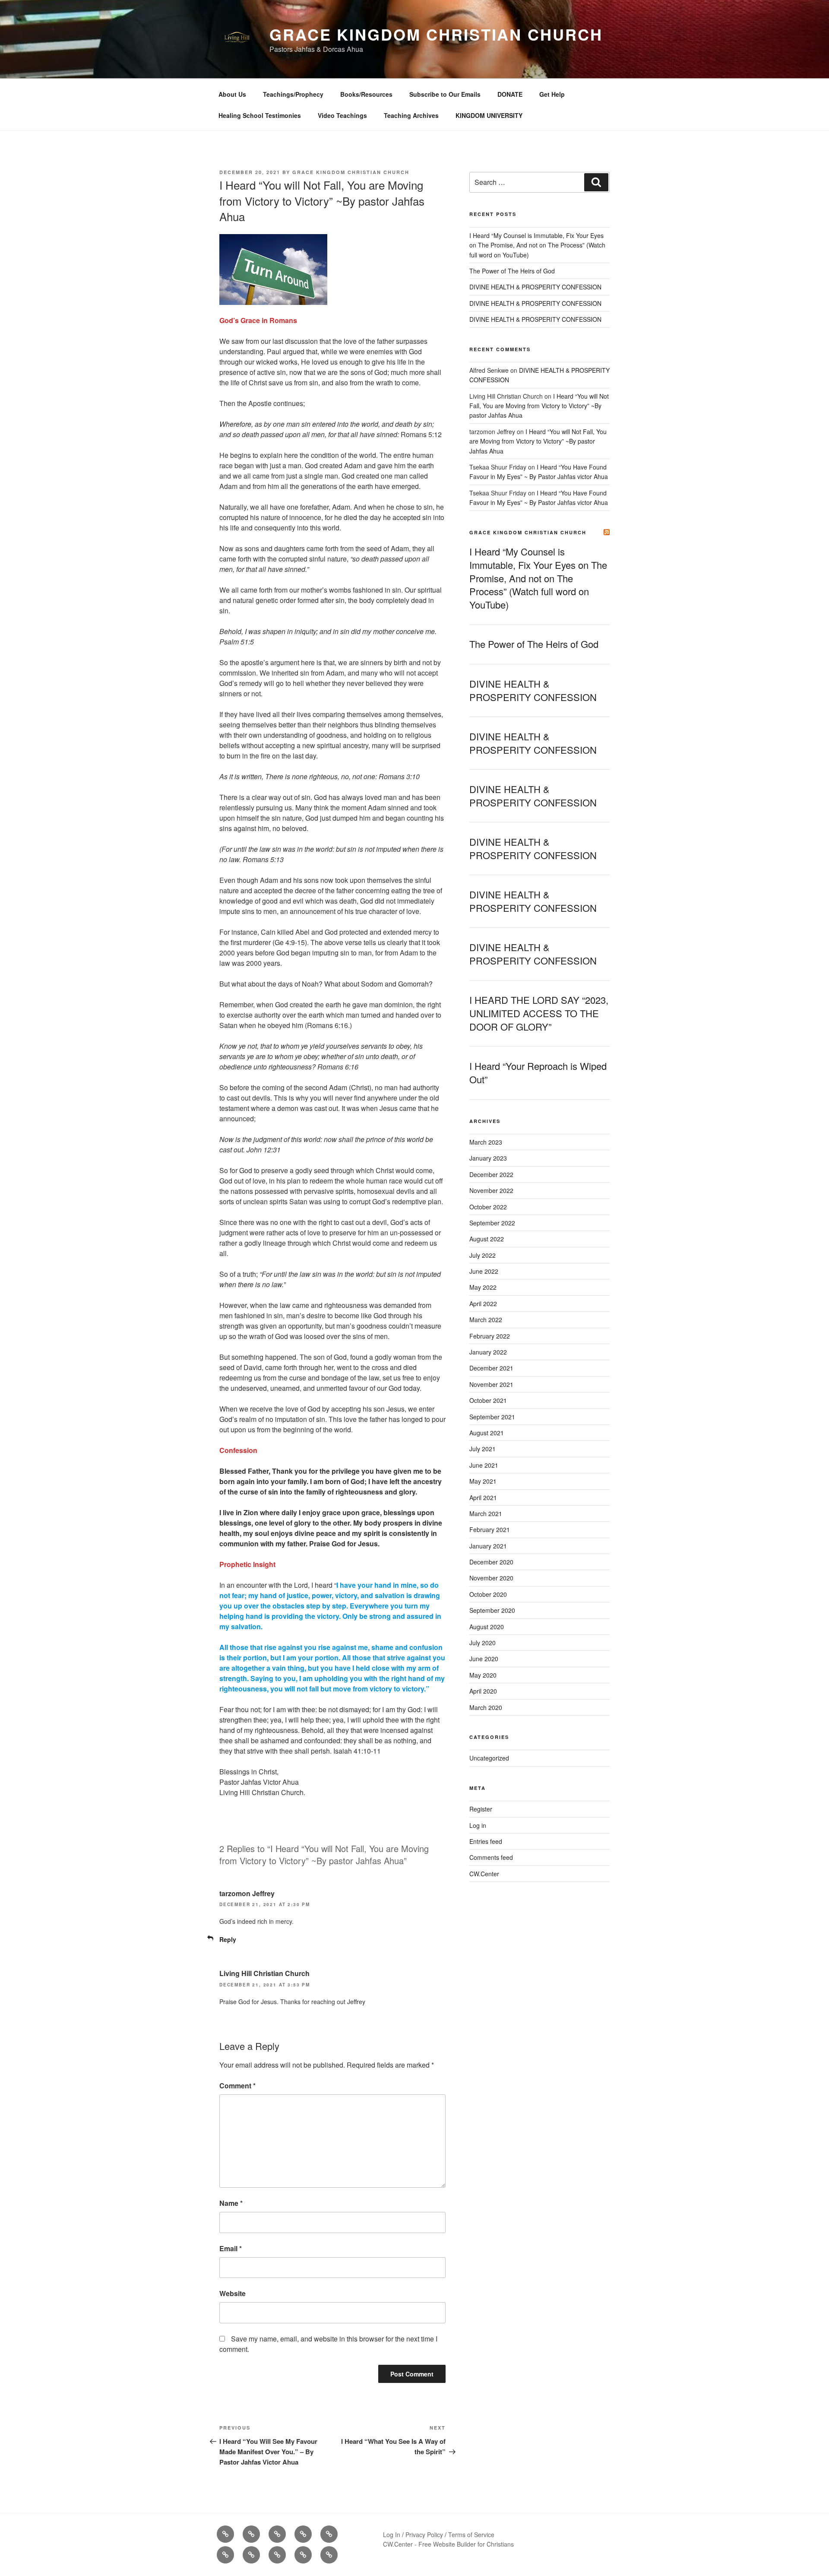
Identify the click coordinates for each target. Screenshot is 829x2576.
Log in (478, 1825)
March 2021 (486, 1513)
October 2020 (488, 1594)
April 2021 (483, 1497)
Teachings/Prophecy (293, 94)
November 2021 (491, 1384)
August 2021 (487, 1433)
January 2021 (488, 1546)
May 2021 (483, 1481)
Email (231, 2248)
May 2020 (483, 1675)
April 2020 (483, 1691)
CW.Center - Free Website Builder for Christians (448, 2544)
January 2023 (488, 1158)
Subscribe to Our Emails (445, 94)
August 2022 (487, 1239)
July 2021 (483, 1449)
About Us (232, 94)
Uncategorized (489, 1758)
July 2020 (483, 1643)
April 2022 (483, 1304)
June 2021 (484, 1465)
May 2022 (483, 1287)
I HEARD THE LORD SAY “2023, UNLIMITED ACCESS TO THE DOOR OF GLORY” (539, 1013)
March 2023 (486, 1142)
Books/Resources (366, 94)
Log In (392, 2535)
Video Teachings (342, 115)
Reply (228, 1939)
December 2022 (491, 1174)
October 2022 (488, 1207)
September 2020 (492, 1610)
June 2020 (484, 1659)
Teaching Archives (411, 115)
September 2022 (492, 1223)
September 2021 (492, 1417)
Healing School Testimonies (260, 115)
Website (233, 2293)
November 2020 (491, 1578)
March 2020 (486, 1707)
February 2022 (490, 1336)
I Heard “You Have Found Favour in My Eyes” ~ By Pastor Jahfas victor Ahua (539, 472)
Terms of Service (471, 2535)
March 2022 (486, 1320)
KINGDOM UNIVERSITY (489, 115)
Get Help (552, 94)
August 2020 (487, 1627)
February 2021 (490, 1529)
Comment (237, 2086)
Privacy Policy (424, 2535)
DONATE (510, 94)
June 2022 (484, 1271)
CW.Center (484, 1874)
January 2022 (488, 1352)
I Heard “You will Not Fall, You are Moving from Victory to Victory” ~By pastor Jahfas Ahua (539, 406)
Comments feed (491, 1857)
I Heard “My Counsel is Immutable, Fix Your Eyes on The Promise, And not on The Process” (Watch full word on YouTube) (537, 245)
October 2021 (488, 1400)
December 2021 (491, 1368)
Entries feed (486, 1841)
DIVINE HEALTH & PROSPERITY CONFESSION (535, 287)
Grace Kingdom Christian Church (436, 34)
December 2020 (491, 1562)
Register (481, 1809)
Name (231, 2203)
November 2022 (491, 1190)
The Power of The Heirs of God (512, 271)
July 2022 (483, 1255)
